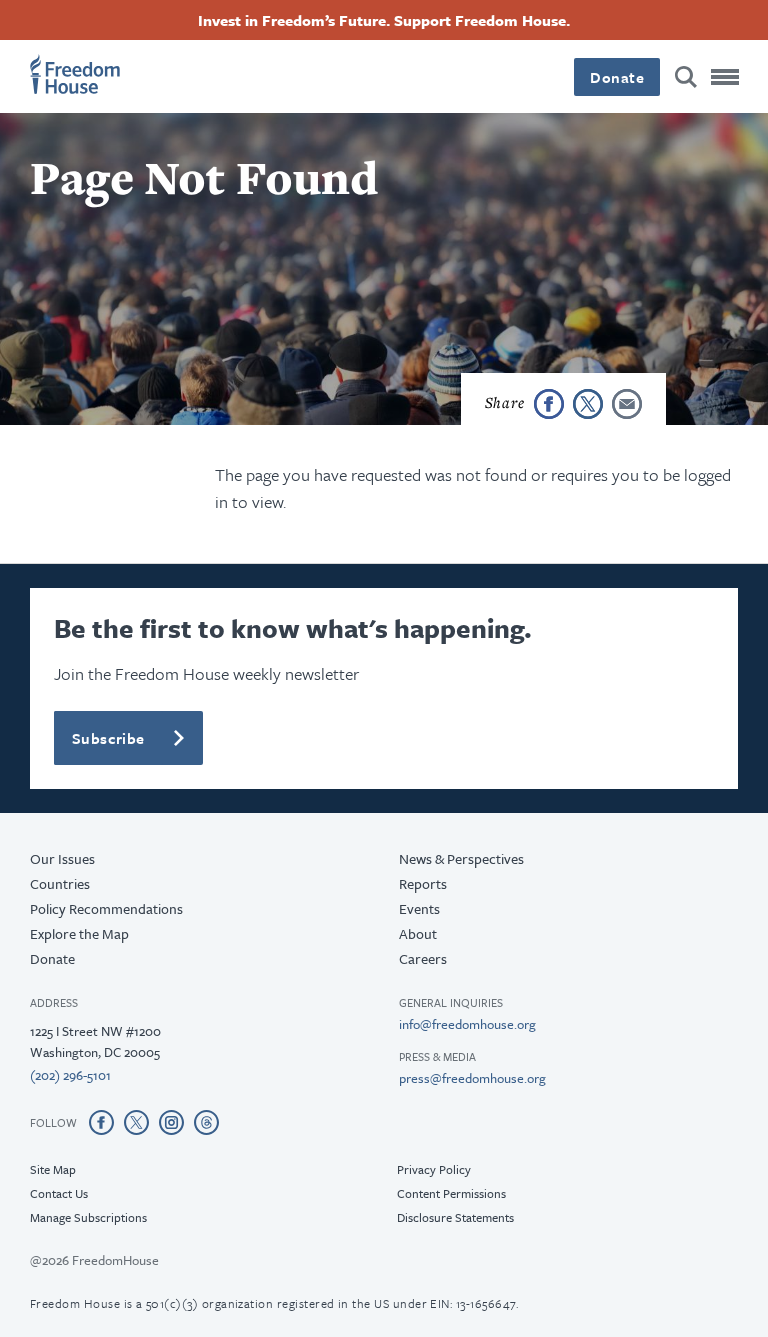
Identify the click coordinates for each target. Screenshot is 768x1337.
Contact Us (59, 1193)
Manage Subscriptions (88, 1217)
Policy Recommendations (106, 908)
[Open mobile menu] (725, 77)
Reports (423, 883)
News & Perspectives (461, 858)
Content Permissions (451, 1193)
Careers (423, 958)
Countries (60, 883)
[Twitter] (136, 1122)
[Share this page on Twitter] (588, 404)
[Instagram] (171, 1122)
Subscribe (108, 738)
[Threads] (206, 1122)
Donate (617, 77)
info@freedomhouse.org (467, 1024)
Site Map (53, 1169)
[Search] (686, 77)
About (418, 933)
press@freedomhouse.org (472, 1078)
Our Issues (62, 858)
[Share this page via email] (627, 404)
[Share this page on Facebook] (549, 404)
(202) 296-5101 (70, 1075)
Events (419, 908)
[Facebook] (101, 1122)
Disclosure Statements (455, 1217)
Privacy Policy (434, 1169)
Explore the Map (79, 933)
